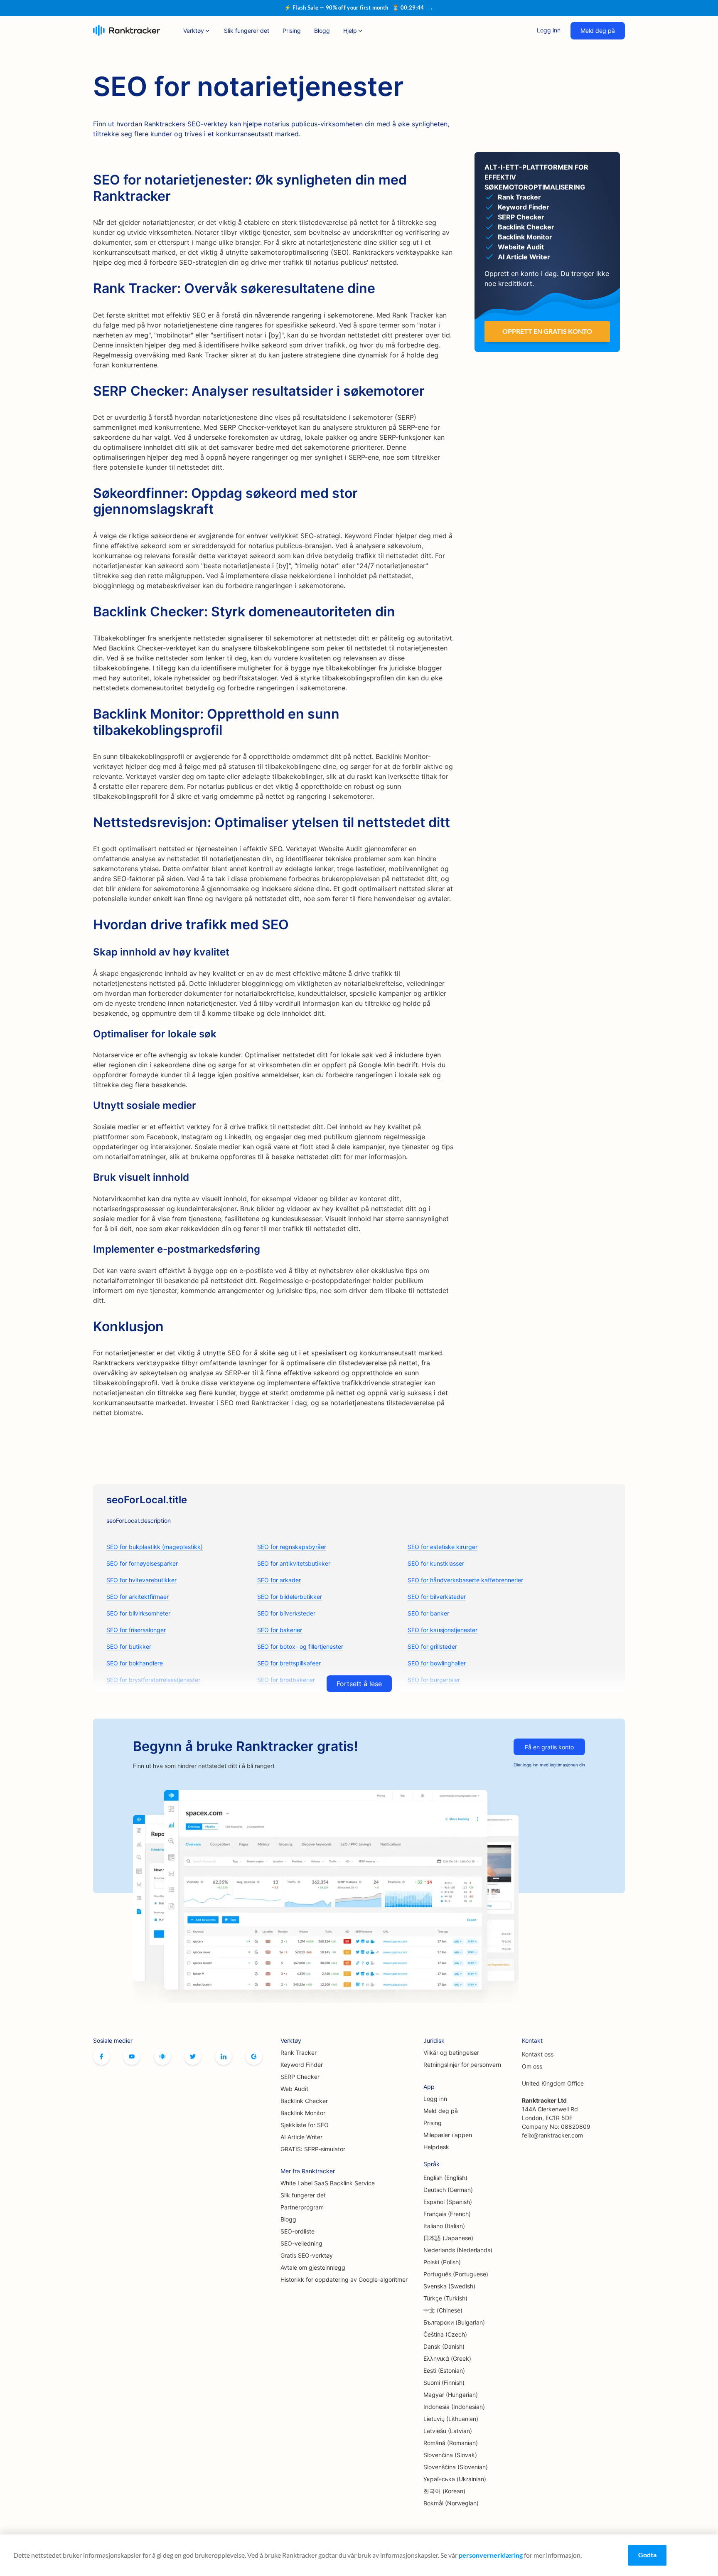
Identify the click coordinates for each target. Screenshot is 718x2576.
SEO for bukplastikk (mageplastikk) (155, 1547)
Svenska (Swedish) (449, 2286)
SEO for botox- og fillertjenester (300, 1646)
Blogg (322, 31)
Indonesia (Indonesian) (454, 2407)
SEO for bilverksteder (437, 1597)
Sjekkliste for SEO (305, 2125)
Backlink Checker (304, 2101)
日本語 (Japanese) (448, 2238)
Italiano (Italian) (444, 2226)
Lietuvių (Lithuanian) (451, 2419)
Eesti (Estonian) (444, 2370)
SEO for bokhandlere (135, 1663)
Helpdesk (436, 2147)
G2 (254, 2056)
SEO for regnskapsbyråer (292, 1547)
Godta (647, 2555)
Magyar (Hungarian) (451, 2395)
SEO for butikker (129, 1646)
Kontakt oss (538, 2054)
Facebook (101, 2056)
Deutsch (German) (448, 2190)
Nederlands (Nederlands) (458, 2250)
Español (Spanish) (448, 2202)
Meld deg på (598, 31)
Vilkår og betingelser (451, 2053)
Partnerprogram (302, 2207)
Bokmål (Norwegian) (451, 2503)
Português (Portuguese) (456, 2274)
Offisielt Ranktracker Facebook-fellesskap (162, 2056)
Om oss (532, 2066)
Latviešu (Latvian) (448, 2431)
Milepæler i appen (448, 2135)
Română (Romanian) (451, 2443)
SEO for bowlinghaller (437, 1663)
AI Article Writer (301, 2137)
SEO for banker (428, 1613)
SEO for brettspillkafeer (289, 1663)
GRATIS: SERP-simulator (313, 2149)
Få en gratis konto (549, 1747)
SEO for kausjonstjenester (443, 1630)
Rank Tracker (299, 2053)
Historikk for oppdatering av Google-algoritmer (344, 2279)
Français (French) (447, 2214)
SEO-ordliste (298, 2231)
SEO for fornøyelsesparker (142, 1563)
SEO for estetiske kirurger (443, 1547)
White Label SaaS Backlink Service (328, 2183)
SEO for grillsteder (432, 1646)
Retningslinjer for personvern (462, 2065)
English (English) (445, 2178)
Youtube (132, 2056)
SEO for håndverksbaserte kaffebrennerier (465, 1580)
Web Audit (294, 2089)
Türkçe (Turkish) (445, 2298)
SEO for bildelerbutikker (290, 1597)
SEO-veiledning (301, 2243)
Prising (292, 31)
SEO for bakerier (280, 1630)
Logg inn (549, 30)
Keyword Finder (302, 2065)
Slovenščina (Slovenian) (456, 2467)
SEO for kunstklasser (436, 1563)
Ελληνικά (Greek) (447, 2358)
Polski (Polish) (442, 2262)
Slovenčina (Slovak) (450, 2455)
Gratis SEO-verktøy (307, 2255)
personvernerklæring (491, 2555)
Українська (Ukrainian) (455, 2479)
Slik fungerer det (247, 31)
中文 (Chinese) (443, 2310)
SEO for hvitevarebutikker (141, 1580)
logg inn (531, 1765)
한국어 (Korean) (444, 2491)
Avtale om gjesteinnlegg (313, 2267)
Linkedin (224, 2056)
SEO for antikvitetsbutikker (294, 1563)
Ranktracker (127, 31)
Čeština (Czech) (445, 2334)
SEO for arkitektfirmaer (138, 1597)
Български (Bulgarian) (454, 2322)
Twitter (193, 2056)
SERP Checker (300, 2077)
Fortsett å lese (359, 1684)
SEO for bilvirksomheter (138, 1613)
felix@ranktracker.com (552, 2135)
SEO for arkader (279, 1580)
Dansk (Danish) (444, 2346)
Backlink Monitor (303, 2113)
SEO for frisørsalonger (136, 1630)
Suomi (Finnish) (444, 2383)
